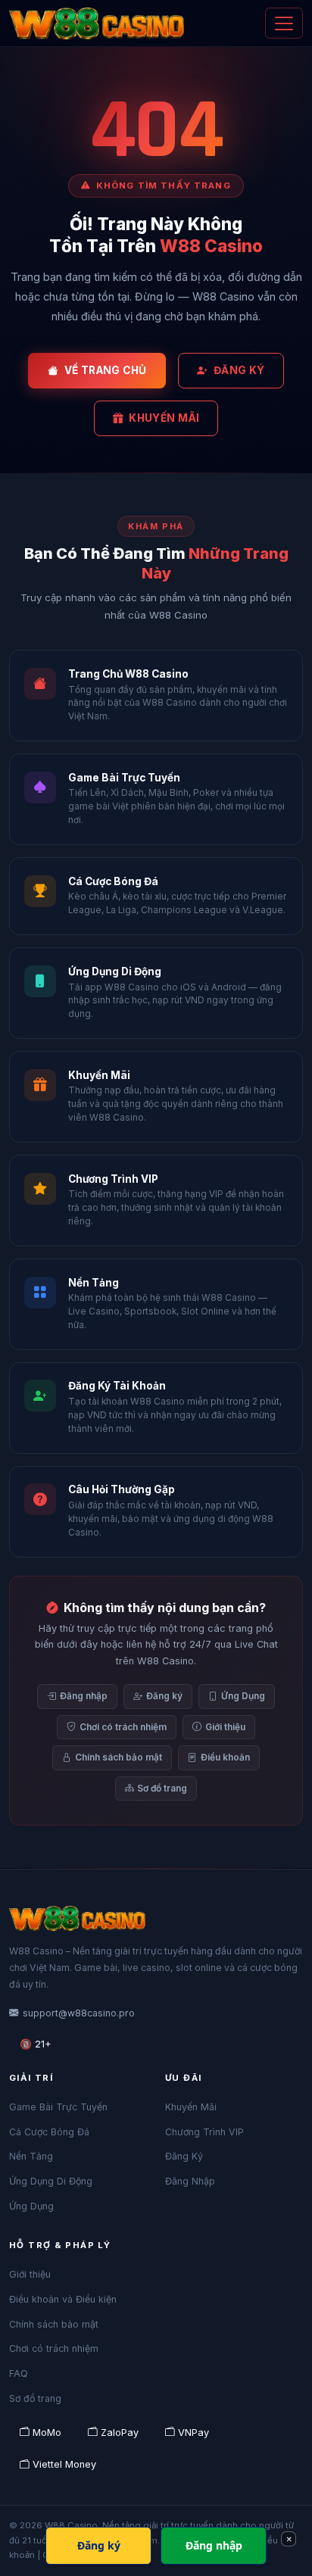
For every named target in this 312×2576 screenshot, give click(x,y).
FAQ (19, 2373)
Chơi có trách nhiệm (123, 1727)
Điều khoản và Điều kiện (63, 2299)
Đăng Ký (239, 370)
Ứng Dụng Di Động (51, 2181)
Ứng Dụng (243, 1696)
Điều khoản (225, 1757)
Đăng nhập (84, 1696)
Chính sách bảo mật (119, 1757)
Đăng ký (164, 1696)
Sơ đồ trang (162, 1788)
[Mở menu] (284, 23)
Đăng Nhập (190, 2181)
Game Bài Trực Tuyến (58, 2107)
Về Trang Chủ (106, 370)
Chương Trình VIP (204, 2132)
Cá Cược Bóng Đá (49, 2132)
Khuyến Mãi (164, 418)
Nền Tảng (31, 2156)
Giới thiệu (225, 1727)
